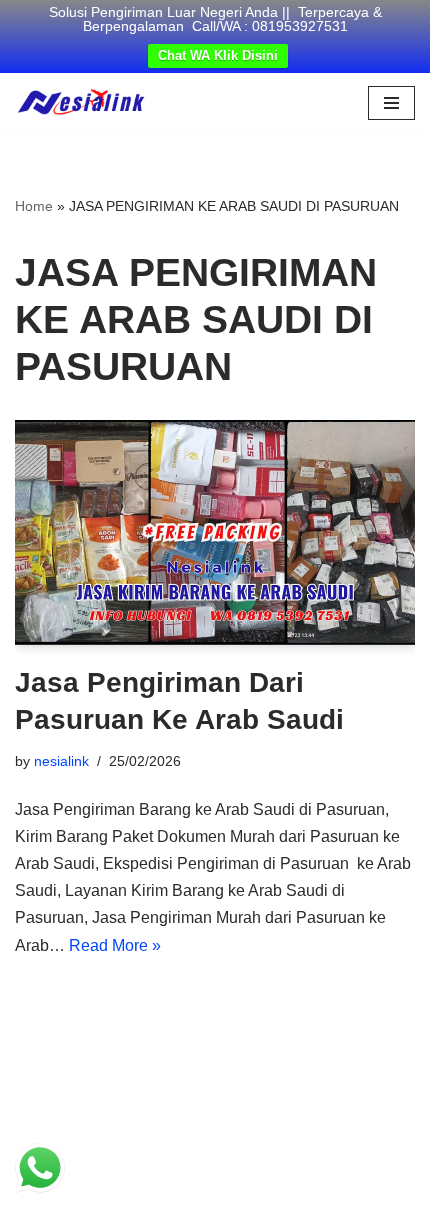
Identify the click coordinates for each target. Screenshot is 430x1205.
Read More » (115, 945)
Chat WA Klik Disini (218, 55)
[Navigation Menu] (391, 103)
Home (34, 206)
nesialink (61, 761)
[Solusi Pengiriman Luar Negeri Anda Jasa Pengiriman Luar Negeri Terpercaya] (81, 103)
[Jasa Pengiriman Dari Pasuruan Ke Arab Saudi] (215, 532)
